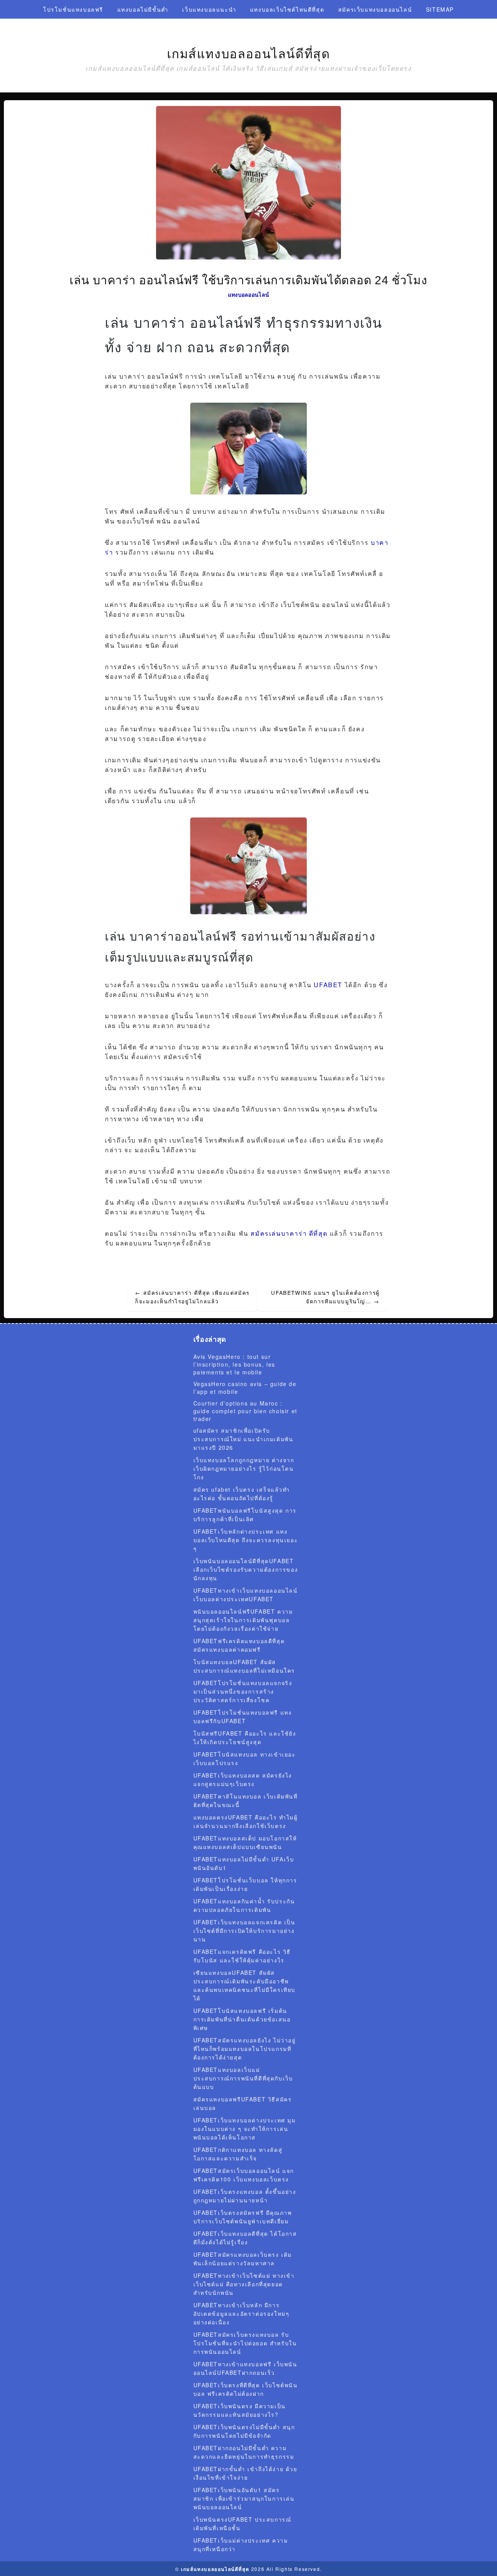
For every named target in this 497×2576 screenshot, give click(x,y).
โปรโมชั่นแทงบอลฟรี (73, 9)
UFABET (328, 985)
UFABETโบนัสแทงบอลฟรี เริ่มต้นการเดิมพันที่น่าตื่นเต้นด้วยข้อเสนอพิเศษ (242, 2019)
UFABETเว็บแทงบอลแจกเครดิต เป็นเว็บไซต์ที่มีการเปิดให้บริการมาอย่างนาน (244, 1931)
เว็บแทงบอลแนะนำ (209, 9)
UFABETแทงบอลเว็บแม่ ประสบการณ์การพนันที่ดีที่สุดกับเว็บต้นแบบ (243, 2078)
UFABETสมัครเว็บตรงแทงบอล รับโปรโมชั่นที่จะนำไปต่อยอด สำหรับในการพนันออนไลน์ (245, 2343)
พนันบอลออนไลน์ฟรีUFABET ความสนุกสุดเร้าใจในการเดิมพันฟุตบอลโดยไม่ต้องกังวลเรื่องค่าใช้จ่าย (243, 1620)
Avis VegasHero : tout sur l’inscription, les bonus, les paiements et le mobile (234, 1364)
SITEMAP (440, 9)
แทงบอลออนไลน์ (249, 294)
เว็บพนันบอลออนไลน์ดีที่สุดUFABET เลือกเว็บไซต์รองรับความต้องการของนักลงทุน (246, 1569)
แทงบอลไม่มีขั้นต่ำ (143, 9)
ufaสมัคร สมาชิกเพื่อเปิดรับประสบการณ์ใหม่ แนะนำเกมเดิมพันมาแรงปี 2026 (243, 1439)
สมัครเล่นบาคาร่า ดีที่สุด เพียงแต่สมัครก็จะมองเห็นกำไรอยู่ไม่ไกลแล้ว (192, 1297)
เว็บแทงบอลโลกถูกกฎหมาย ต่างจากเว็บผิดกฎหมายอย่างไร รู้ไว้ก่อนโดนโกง (244, 1468)
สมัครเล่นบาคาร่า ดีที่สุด (289, 1233)
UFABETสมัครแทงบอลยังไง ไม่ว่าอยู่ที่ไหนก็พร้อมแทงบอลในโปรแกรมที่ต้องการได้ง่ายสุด (245, 2049)
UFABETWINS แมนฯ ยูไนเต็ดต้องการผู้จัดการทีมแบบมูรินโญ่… (325, 1297)
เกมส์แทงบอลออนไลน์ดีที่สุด (249, 54)
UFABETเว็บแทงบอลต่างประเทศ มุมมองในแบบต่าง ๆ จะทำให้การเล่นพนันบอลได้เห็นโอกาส (245, 2129)
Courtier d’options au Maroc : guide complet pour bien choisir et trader (245, 1411)
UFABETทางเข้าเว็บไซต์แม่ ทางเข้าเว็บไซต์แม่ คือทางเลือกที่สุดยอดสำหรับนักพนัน (244, 2284)
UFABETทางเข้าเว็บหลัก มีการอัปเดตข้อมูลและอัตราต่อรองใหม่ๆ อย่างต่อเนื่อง (242, 2313)
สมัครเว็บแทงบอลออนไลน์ (375, 9)
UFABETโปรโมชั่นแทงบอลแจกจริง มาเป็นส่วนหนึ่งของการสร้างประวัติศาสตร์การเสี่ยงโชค (243, 1691)
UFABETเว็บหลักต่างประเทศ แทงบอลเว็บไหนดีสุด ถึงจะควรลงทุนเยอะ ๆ (246, 1540)
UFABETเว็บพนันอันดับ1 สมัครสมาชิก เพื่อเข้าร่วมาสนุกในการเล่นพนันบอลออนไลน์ (244, 2498)
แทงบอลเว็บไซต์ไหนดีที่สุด (287, 9)
